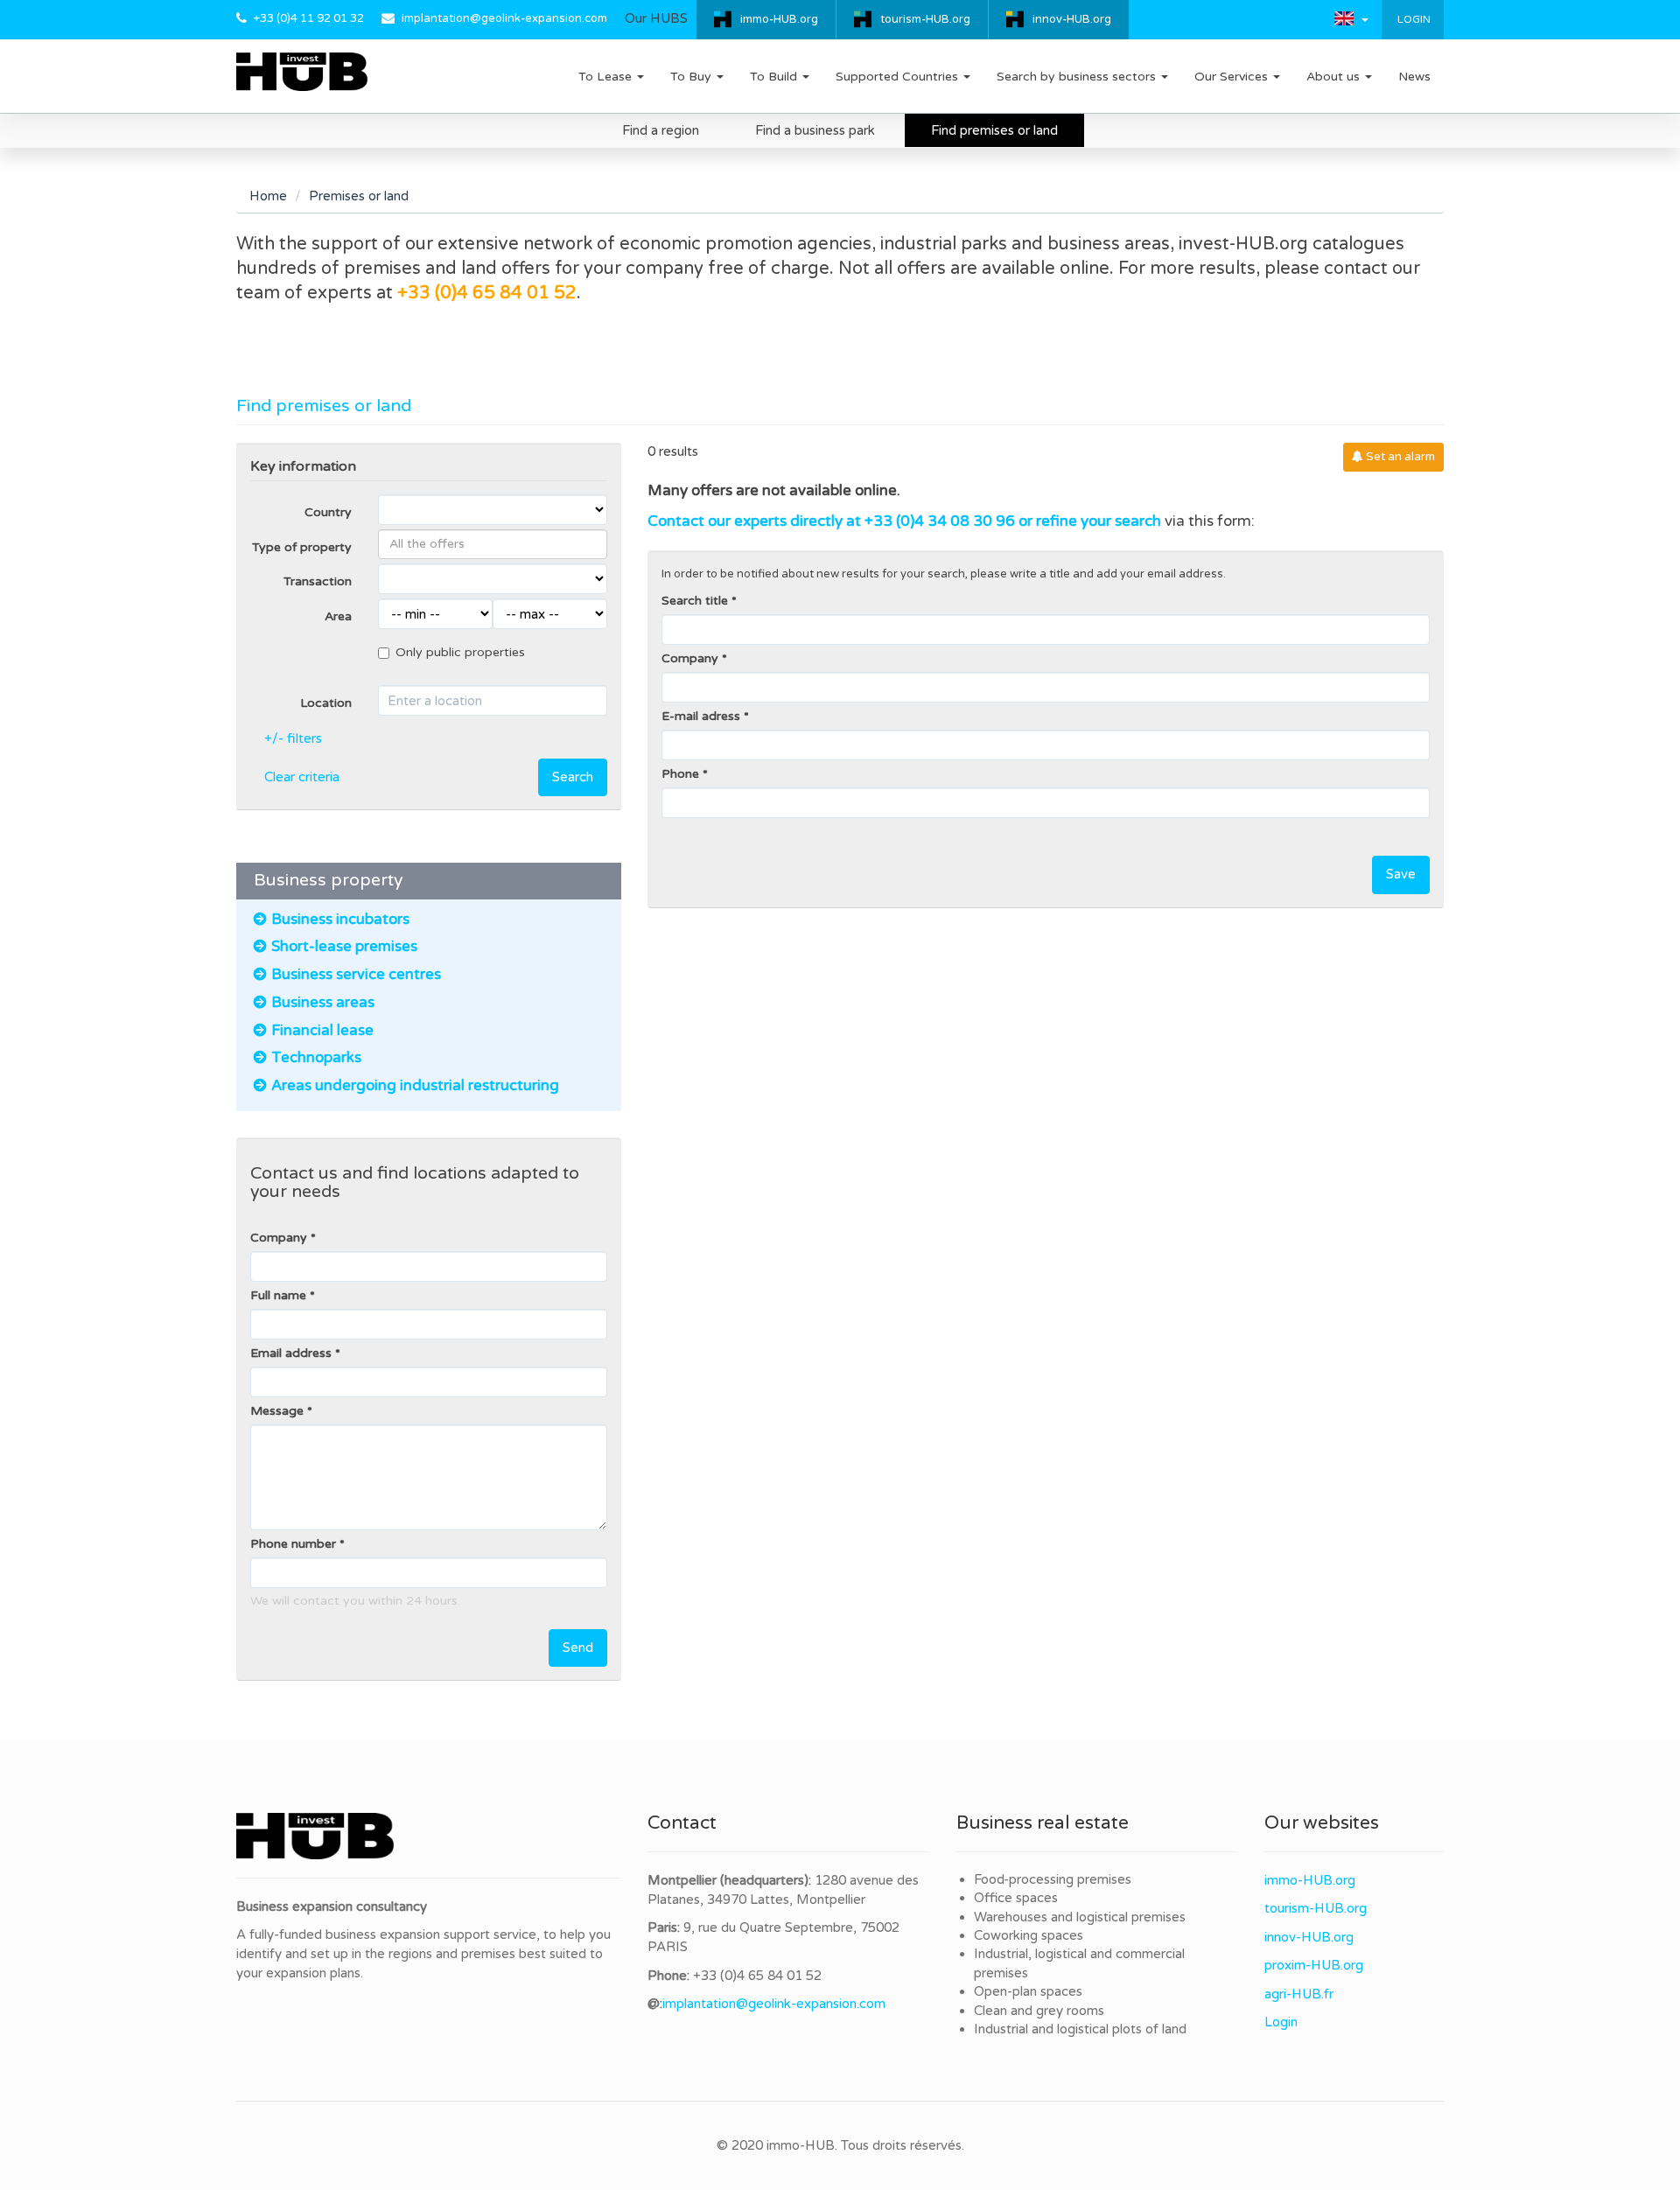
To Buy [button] (693, 77)
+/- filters (293, 738)
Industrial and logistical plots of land (1080, 2029)
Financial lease (322, 1031)
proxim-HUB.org (1314, 1965)
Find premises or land (994, 130)
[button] (1351, 18)
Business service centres (356, 975)
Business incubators (342, 920)
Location (326, 703)
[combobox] (493, 544)
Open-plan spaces (1028, 1991)
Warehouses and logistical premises (1080, 1917)
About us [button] (1335, 77)
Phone (680, 774)
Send (578, 1648)
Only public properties (460, 652)
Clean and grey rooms (1039, 2011)
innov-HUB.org (1072, 19)
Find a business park (815, 130)
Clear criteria (302, 777)
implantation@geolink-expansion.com (504, 18)
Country (328, 512)
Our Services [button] (1233, 77)
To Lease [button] (607, 77)
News (1414, 77)
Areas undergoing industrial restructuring (415, 1086)
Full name (278, 1295)
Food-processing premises (1053, 1879)
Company (279, 1238)
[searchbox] (493, 544)
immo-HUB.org (779, 19)
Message (277, 1411)
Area (338, 616)
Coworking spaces (1029, 1935)
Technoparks (316, 1058)
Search (573, 777)
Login (1413, 19)
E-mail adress (701, 716)
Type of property (302, 547)
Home (268, 196)
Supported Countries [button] (899, 77)
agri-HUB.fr (1299, 1994)
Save (1401, 874)
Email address (291, 1353)
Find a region (661, 130)
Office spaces (1016, 1898)
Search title (695, 601)
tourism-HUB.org (925, 19)
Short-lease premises (344, 947)
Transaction (318, 581)
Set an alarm (1399, 457)
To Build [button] (775, 77)
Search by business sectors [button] (1078, 77)
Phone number (293, 1544)
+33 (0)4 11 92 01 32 (309, 18)
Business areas (323, 1003)
